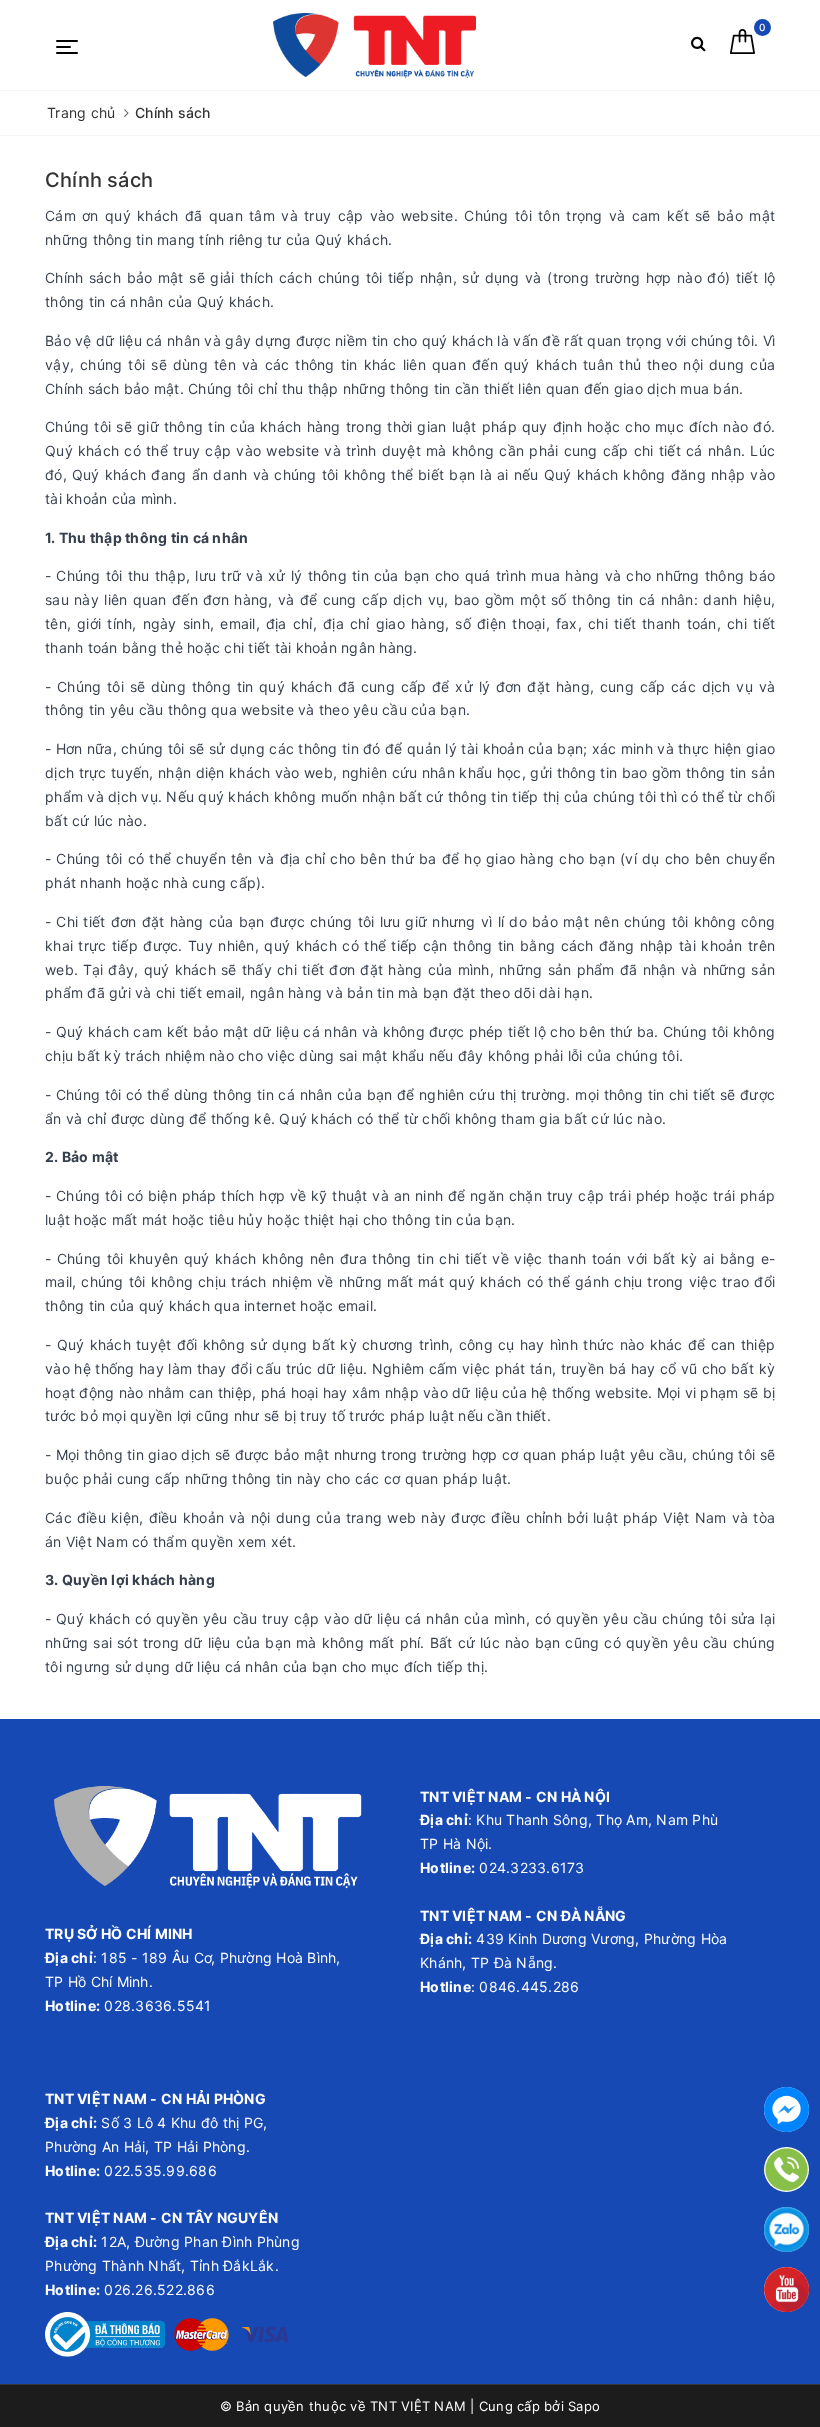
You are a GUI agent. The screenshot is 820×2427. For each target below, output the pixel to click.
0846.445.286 (527, 1986)
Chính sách (99, 180)
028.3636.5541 (157, 2005)
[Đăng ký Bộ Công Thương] (105, 2332)
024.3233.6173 (530, 1867)
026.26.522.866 (159, 2289)
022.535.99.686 (160, 2170)
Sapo (584, 2406)
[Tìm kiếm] (698, 47)
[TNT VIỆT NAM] (374, 45)
